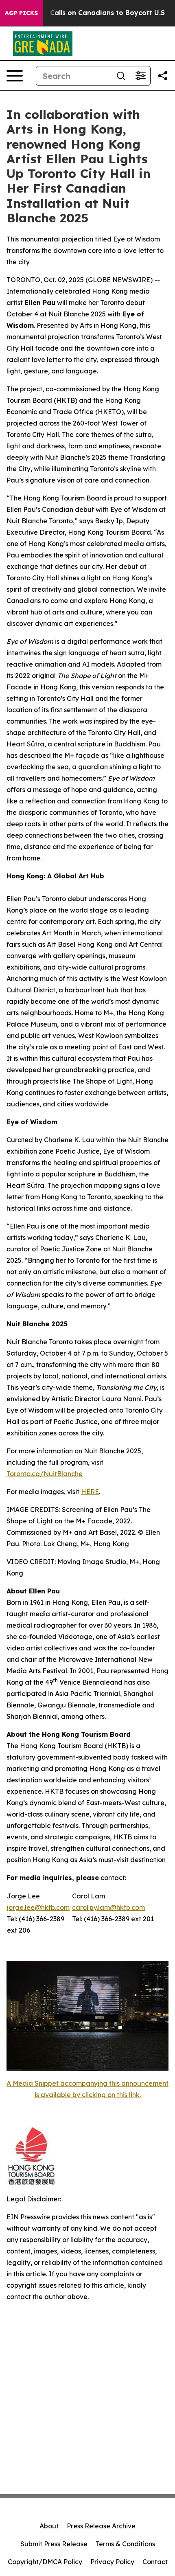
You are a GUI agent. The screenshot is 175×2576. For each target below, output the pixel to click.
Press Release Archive (101, 2526)
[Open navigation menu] (15, 76)
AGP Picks (21, 13)
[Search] (121, 76)
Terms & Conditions (125, 2544)
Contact (155, 2562)
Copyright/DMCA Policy (45, 2562)
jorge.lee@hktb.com (38, 1907)
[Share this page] (163, 76)
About (49, 2526)
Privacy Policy (112, 2562)
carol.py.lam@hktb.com (108, 1907)
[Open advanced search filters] (140, 76)
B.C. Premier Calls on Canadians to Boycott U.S (86, 13)
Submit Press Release (54, 2544)
